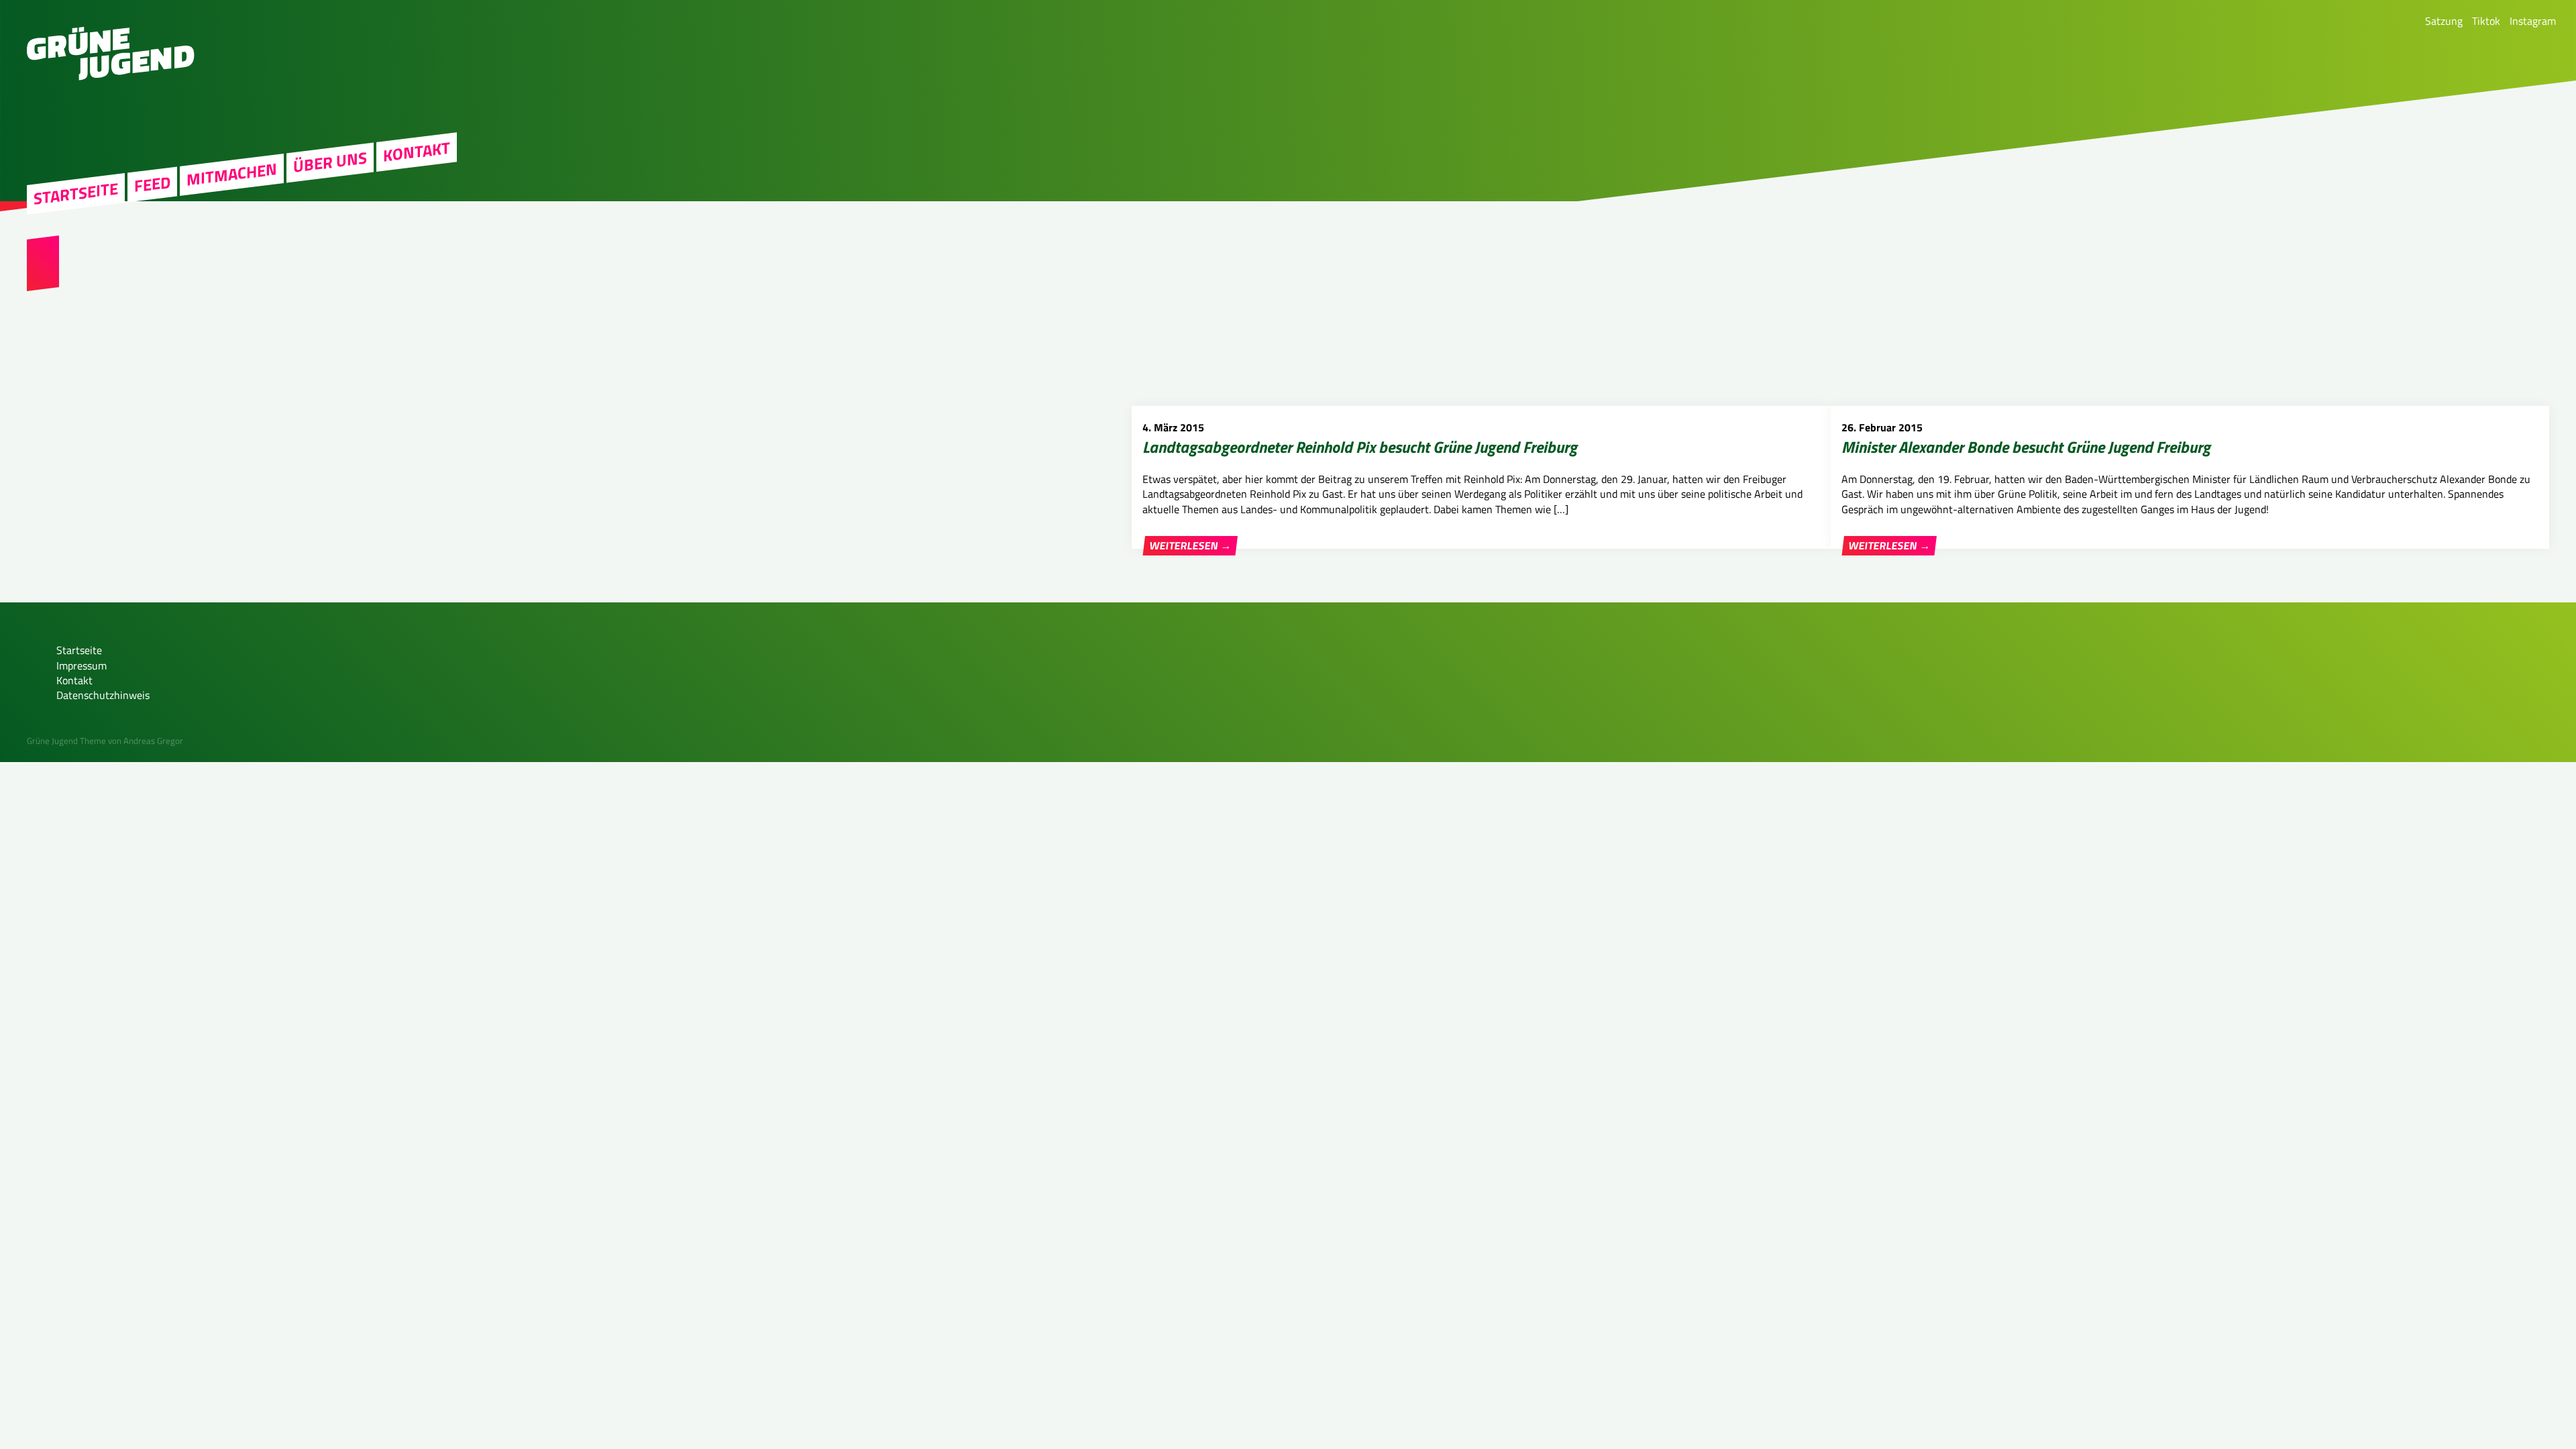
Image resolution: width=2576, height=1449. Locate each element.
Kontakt (417, 152)
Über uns (330, 162)
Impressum (82, 665)
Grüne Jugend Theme (66, 741)
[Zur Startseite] (111, 76)
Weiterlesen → (1190, 546)
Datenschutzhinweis (103, 695)
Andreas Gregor (153, 741)
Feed (152, 184)
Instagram (2533, 21)
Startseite (76, 194)
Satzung (2444, 21)
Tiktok (2486, 21)
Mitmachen (232, 175)
